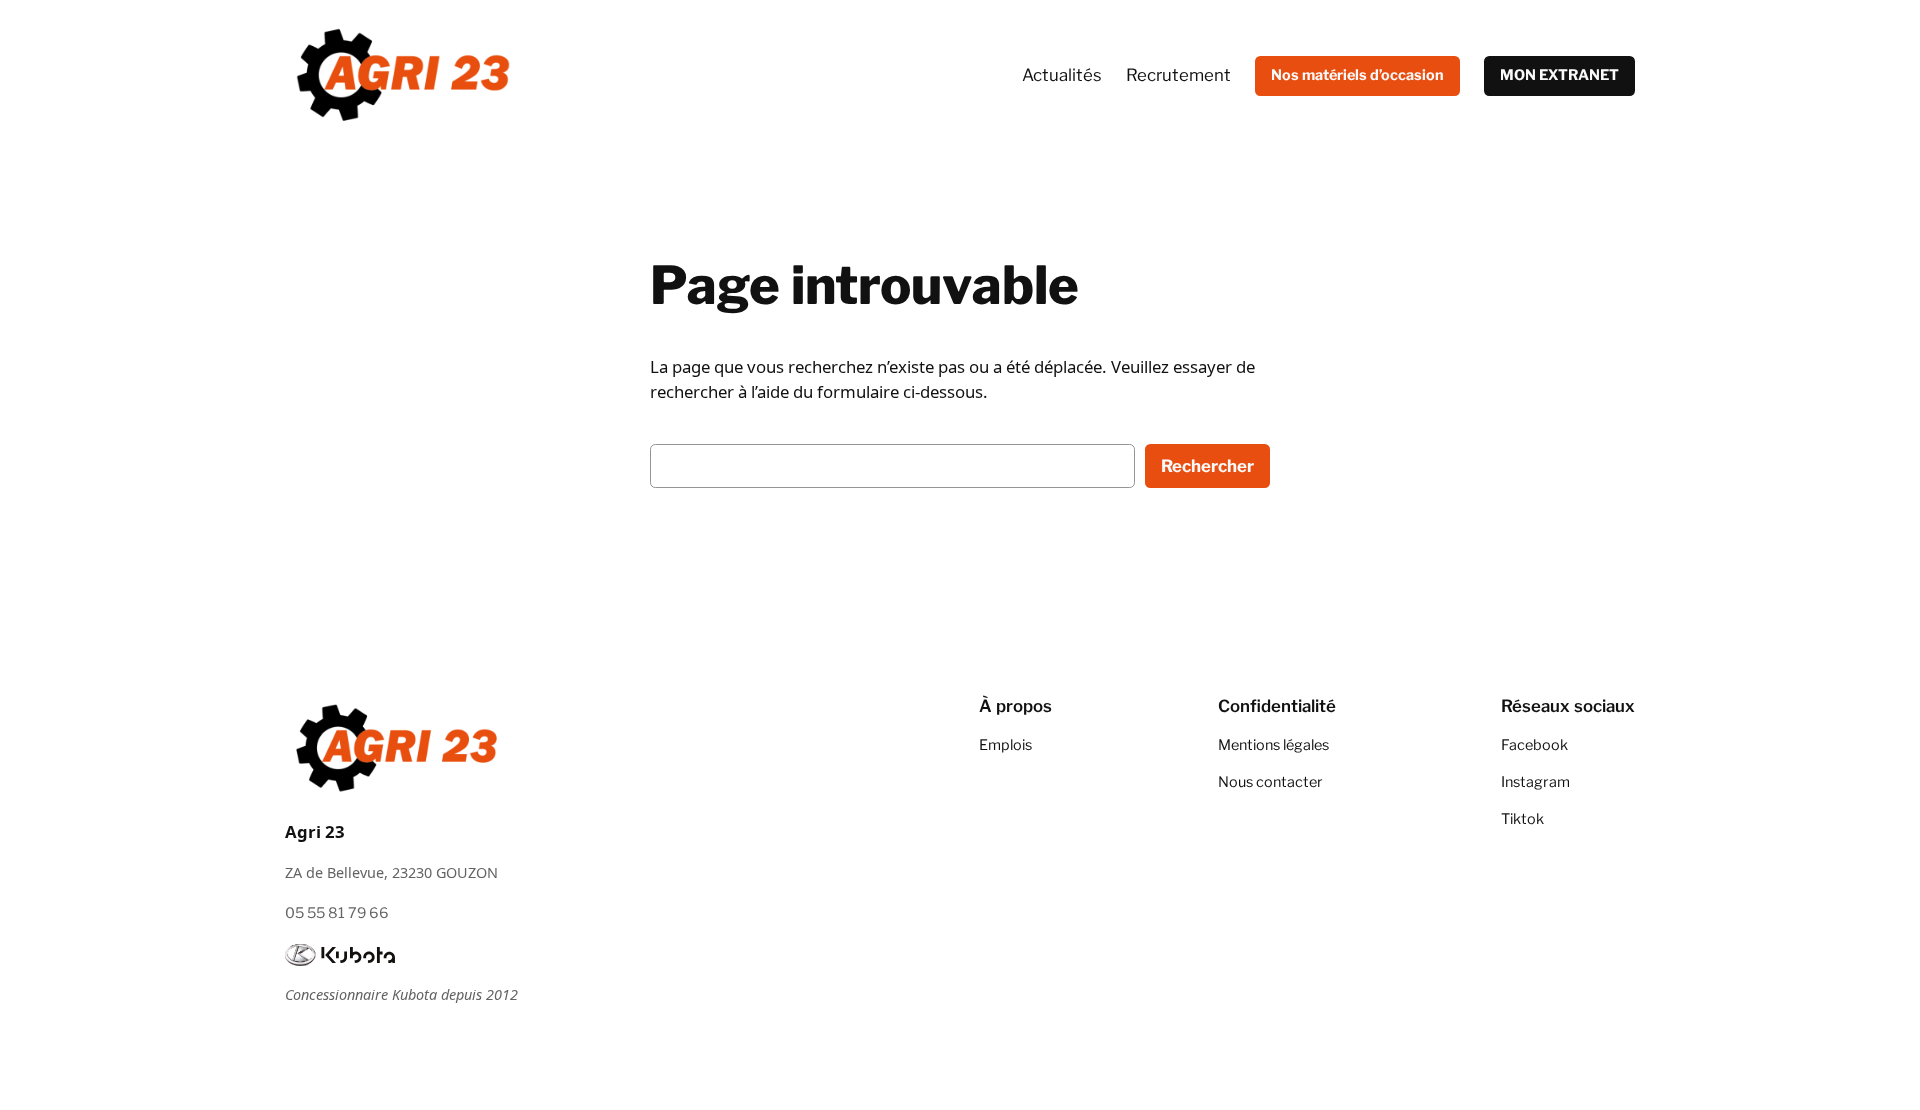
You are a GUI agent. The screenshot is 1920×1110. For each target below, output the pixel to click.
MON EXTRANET (1559, 75)
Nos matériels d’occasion (1357, 75)
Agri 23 (315, 831)
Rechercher (1207, 466)
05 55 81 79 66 (337, 913)
